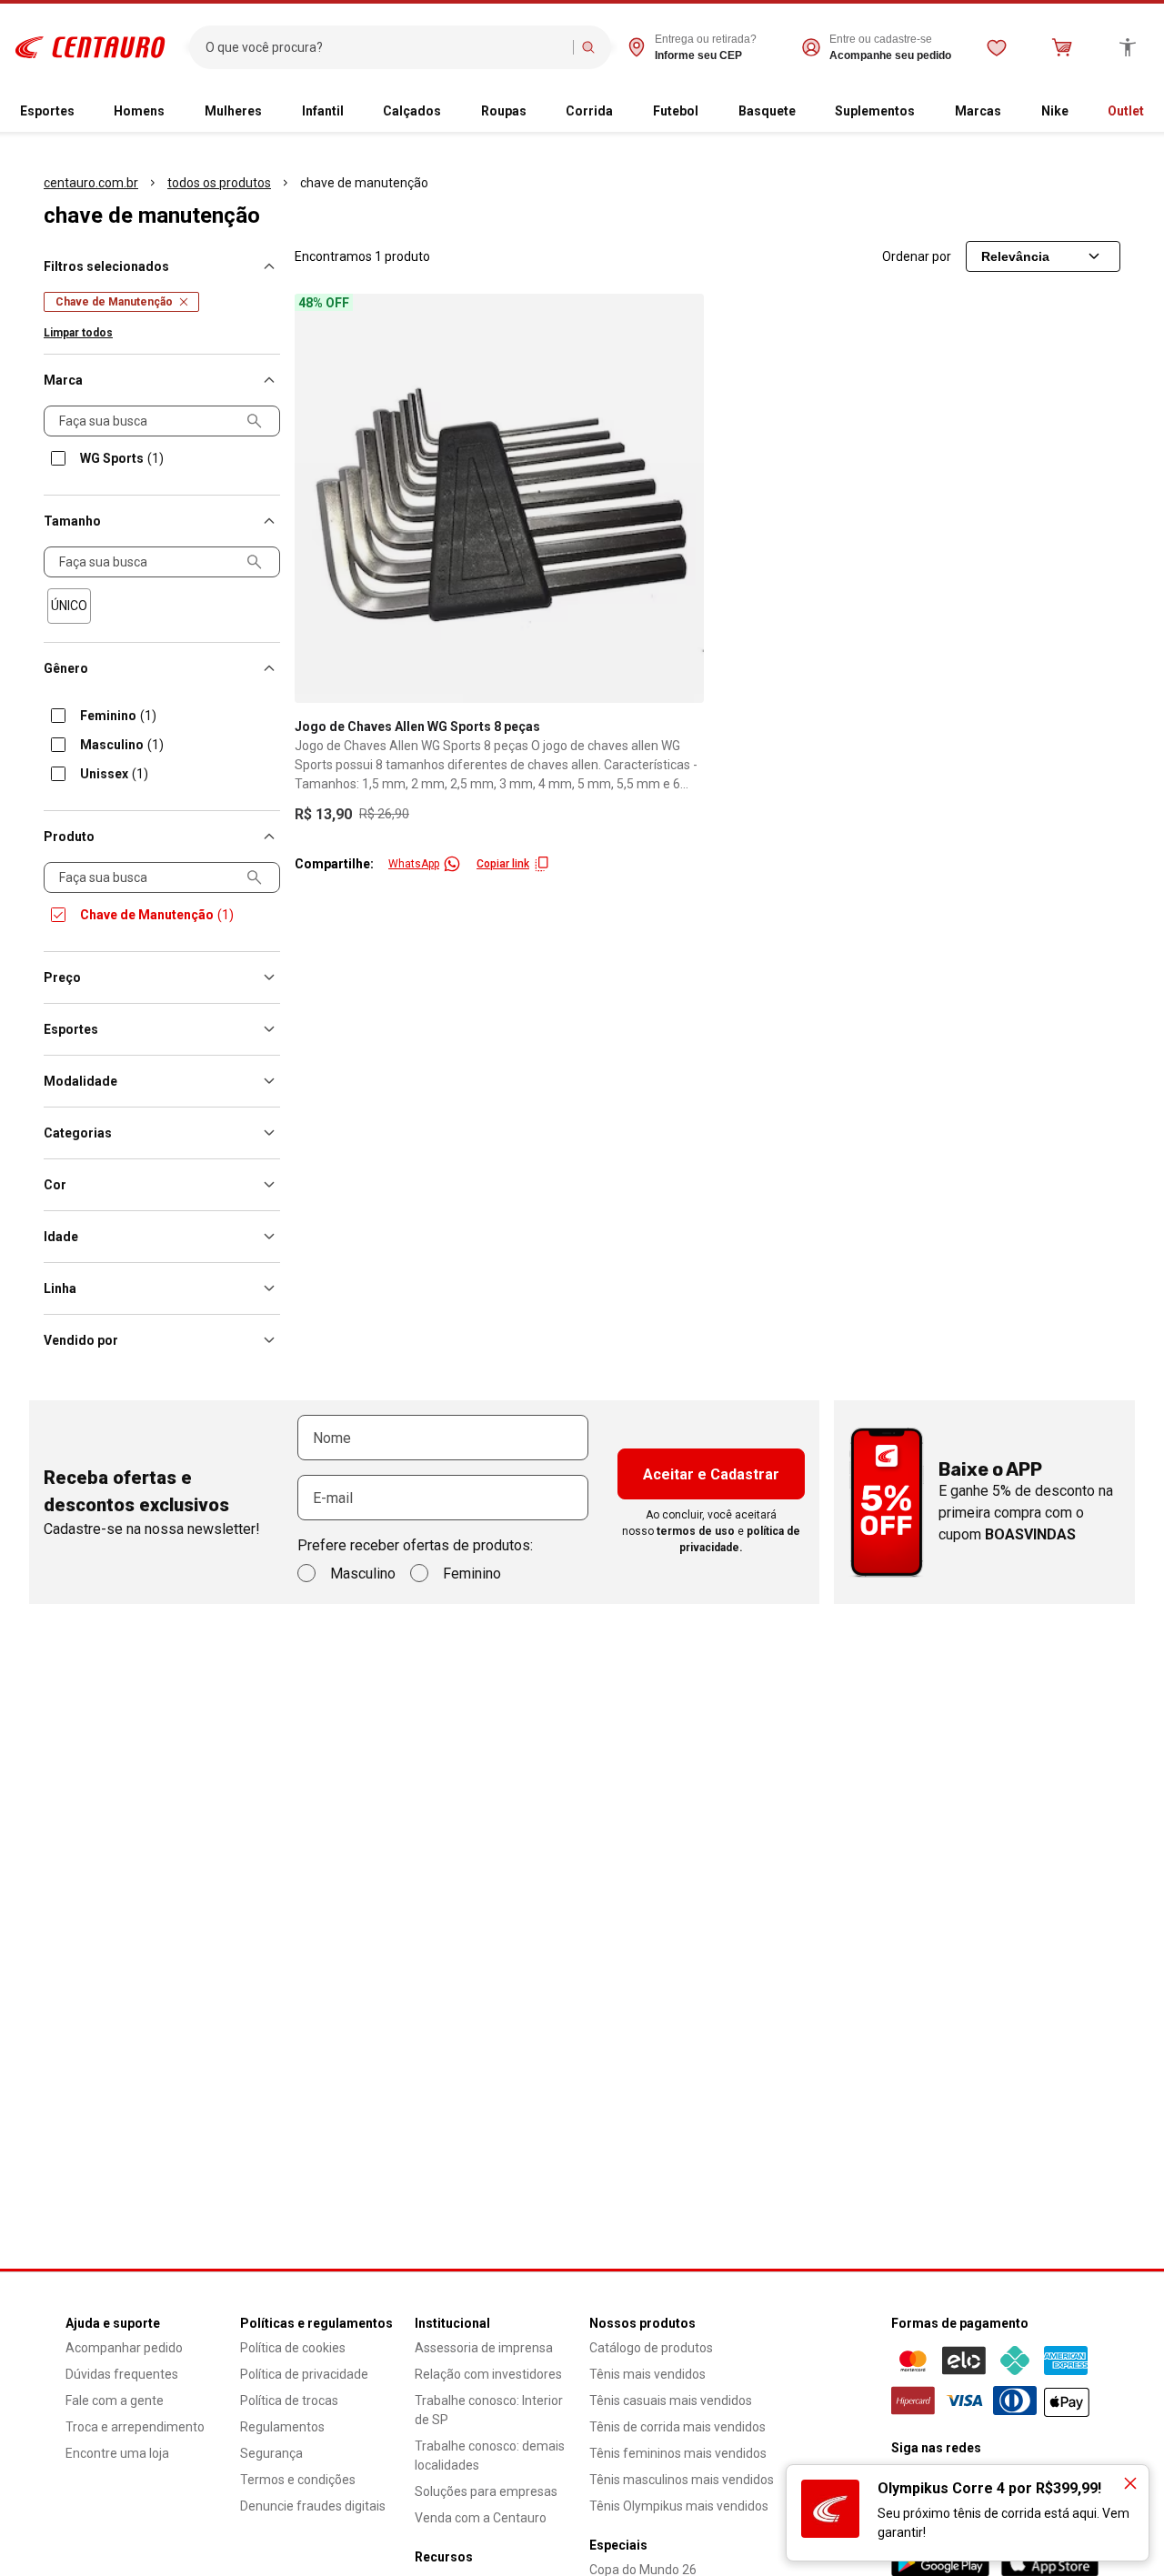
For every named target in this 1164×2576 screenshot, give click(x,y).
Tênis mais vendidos (647, 2374)
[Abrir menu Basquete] (803, 112)
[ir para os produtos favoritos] (997, 47)
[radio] (69, 606)
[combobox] (385, 47)
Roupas (504, 111)
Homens (139, 111)
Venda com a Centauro (481, 2518)
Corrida (589, 111)
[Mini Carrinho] (1062, 47)
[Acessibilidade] (1128, 47)
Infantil (323, 111)
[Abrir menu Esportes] (82, 112)
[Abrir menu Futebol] (706, 112)
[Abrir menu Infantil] (351, 112)
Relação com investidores (488, 2374)
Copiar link (503, 864)
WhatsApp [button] (414, 864)
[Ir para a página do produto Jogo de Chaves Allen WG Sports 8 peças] (499, 498)
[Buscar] (588, 47)
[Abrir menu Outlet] (1151, 112)
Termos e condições (298, 2480)
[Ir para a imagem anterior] (316, 498)
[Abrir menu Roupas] (534, 112)
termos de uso (696, 1531)
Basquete (767, 111)
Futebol (676, 111)
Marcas (978, 111)
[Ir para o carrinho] (1062, 47)
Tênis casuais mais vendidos (671, 2401)
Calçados (412, 111)
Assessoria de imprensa (484, 2348)
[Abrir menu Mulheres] (269, 112)
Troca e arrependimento (135, 2427)
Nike (1055, 111)
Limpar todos (78, 333)
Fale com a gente (115, 2401)
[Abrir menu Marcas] (1008, 112)
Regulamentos (282, 2427)
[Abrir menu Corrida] (620, 112)
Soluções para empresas (486, 2491)
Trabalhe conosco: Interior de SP (489, 2410)
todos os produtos (219, 183)
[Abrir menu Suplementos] (922, 112)
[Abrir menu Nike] (1076, 112)
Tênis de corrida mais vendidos (677, 2427)
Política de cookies (293, 2348)
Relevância (1015, 256)
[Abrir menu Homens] (172, 112)
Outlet (1126, 111)
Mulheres (233, 111)
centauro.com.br (91, 183)
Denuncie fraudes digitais (313, 2506)
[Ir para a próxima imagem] (682, 498)
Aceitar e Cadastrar (711, 1474)
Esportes (47, 111)
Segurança (271, 2453)
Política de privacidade (304, 2374)
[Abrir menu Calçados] (448, 112)
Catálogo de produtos (651, 2348)
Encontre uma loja (117, 2453)
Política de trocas (289, 2401)
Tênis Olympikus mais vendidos (679, 2506)
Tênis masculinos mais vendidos (682, 2480)
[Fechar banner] (1130, 2483)
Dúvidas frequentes (122, 2374)
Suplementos (875, 111)
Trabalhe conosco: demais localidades (490, 2456)
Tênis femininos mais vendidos (678, 2453)
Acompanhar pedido (124, 2348)
